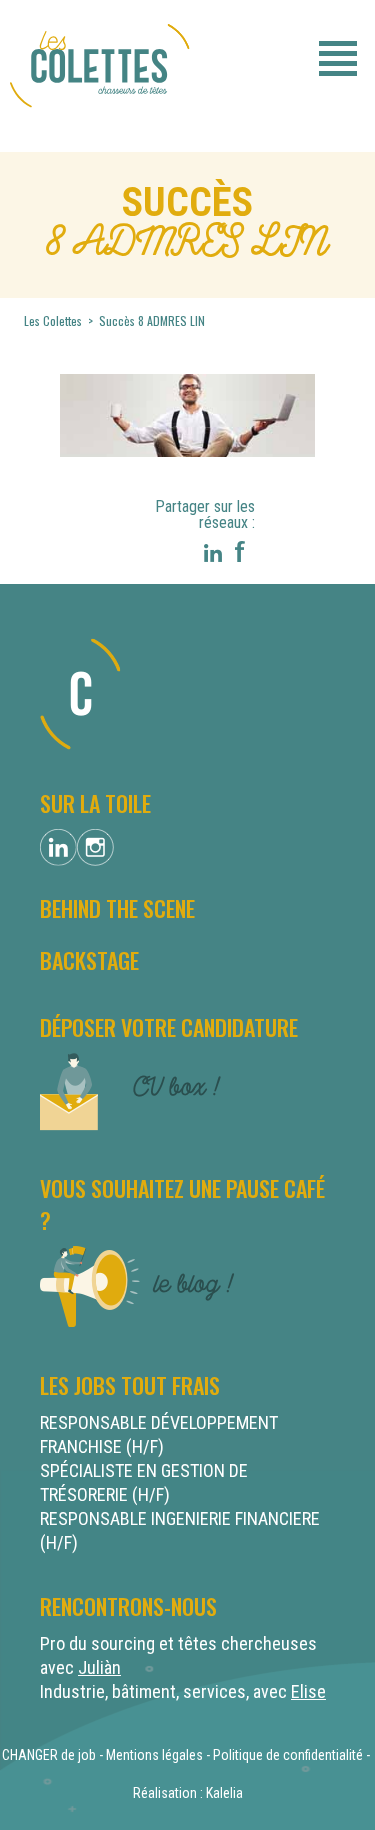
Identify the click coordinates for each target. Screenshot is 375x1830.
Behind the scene (117, 908)
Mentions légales (154, 1755)
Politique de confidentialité (288, 1755)
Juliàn (99, 1667)
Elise (308, 1691)
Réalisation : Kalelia (188, 1793)
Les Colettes (54, 320)
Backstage (89, 960)
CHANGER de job (49, 1755)
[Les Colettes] (100, 116)
